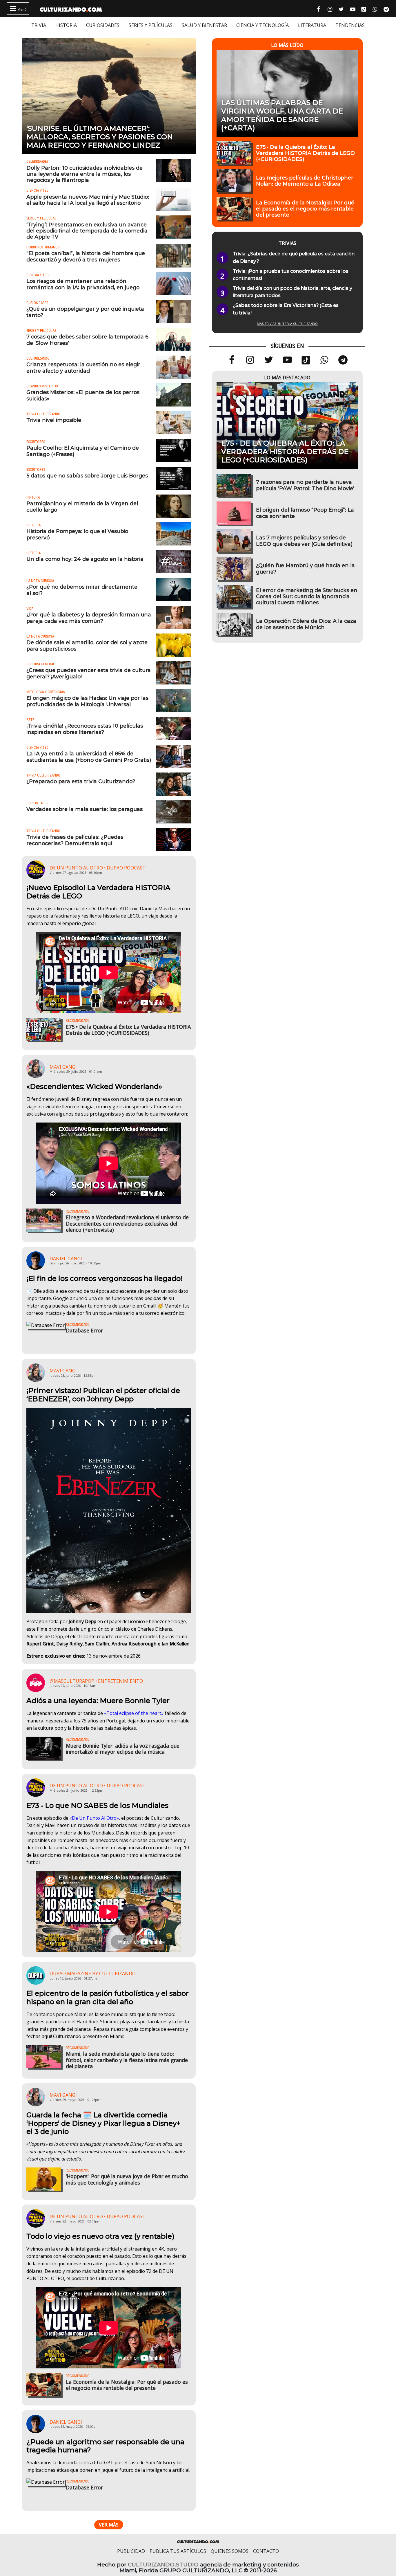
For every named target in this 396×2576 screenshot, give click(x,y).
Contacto (266, 2551)
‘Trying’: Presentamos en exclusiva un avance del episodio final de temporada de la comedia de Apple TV (87, 231)
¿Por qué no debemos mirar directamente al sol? (82, 590)
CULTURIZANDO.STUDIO (163, 2565)
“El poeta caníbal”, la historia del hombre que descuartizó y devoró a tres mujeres (86, 256)
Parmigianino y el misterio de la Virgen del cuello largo (82, 506)
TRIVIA (39, 25)
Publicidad (131, 2551)
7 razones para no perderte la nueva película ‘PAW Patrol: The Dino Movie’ (305, 485)
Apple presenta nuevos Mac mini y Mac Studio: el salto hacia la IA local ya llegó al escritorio (88, 200)
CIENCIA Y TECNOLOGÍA (263, 25)
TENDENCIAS (350, 25)
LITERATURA (312, 25)
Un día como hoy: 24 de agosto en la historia (85, 559)
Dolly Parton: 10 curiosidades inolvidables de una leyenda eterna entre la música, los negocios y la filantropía (85, 174)
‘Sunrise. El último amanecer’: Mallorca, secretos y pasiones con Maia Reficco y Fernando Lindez (100, 137)
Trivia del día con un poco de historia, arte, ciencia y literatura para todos (293, 292)
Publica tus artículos (178, 2551)
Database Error (84, 1330)
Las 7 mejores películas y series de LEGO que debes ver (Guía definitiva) (304, 541)
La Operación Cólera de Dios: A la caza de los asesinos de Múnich (306, 624)
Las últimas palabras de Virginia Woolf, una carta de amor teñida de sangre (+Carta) (282, 115)
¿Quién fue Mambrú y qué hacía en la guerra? (305, 568)
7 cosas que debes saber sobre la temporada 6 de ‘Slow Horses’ (87, 340)
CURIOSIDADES (103, 25)
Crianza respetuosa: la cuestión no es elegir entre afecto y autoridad (83, 367)
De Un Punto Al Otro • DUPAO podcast (98, 868)
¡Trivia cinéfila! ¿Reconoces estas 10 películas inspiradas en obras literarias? (85, 729)
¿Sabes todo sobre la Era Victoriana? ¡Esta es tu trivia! (286, 309)
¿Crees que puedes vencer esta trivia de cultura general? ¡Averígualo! (89, 673)
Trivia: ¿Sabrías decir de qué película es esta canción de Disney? (294, 258)
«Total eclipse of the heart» (134, 1713)
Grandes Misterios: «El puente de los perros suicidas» (83, 395)
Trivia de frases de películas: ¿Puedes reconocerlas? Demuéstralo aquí (75, 840)
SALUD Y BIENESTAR (204, 25)
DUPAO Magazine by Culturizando (93, 1973)
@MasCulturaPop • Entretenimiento (96, 1681)
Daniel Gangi (66, 1259)
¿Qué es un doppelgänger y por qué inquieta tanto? (85, 312)
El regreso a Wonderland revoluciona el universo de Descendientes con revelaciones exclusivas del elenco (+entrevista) (127, 1223)
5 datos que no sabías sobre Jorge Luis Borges (87, 476)
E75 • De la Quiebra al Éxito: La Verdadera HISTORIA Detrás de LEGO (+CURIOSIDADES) (128, 1030)
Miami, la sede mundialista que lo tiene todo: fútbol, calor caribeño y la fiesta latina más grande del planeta (127, 2060)
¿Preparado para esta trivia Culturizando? (81, 781)
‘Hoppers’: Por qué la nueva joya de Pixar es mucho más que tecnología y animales (127, 2179)
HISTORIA (66, 25)
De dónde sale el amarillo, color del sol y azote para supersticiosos (87, 645)
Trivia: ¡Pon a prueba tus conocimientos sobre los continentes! (291, 275)
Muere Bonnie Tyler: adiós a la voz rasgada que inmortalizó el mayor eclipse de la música (123, 1749)
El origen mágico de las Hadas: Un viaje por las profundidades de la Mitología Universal (87, 701)
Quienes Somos (230, 2551)
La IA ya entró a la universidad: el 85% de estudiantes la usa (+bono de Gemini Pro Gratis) (89, 757)
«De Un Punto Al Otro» (94, 1818)
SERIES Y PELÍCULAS (151, 25)
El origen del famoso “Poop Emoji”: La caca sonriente (305, 513)
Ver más (109, 2525)
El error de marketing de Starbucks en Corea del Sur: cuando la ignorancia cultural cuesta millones (307, 596)
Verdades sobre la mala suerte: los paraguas (85, 809)
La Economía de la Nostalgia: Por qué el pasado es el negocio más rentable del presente (127, 2385)
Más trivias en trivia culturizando (287, 324)
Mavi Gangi (63, 1067)
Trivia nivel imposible (54, 420)
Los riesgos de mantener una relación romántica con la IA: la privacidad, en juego (83, 284)
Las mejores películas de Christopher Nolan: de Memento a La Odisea (305, 181)
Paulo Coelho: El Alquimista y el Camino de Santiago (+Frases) (83, 451)
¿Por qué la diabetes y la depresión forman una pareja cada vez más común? (89, 618)
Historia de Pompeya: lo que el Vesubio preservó (77, 534)
